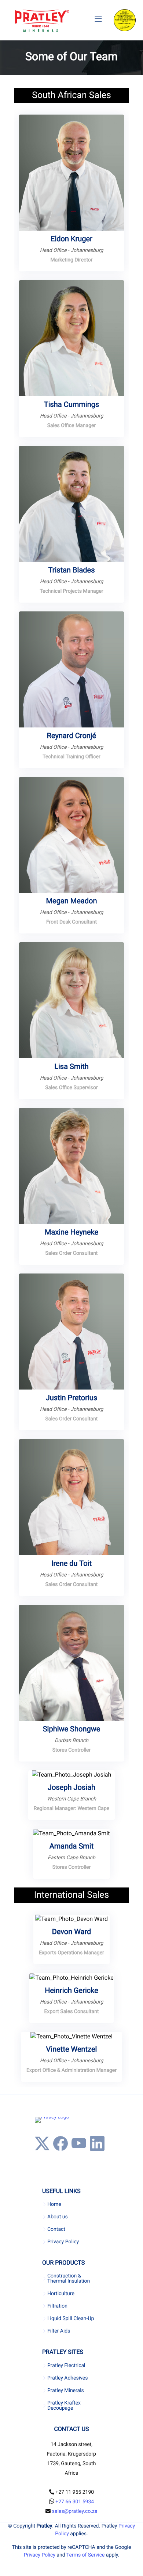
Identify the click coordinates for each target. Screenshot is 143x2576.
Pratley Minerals (66, 2391)
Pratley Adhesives (67, 2378)
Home (54, 2204)
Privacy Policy (63, 2242)
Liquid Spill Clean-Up (71, 2319)
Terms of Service (86, 2555)
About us (58, 2217)
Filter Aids (59, 2331)
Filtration (57, 2306)
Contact (56, 2229)
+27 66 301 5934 (75, 2502)
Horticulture (61, 2294)
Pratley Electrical (66, 2366)
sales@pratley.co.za (75, 2511)
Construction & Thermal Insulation (69, 2279)
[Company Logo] (42, 21)
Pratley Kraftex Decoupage (64, 2406)
